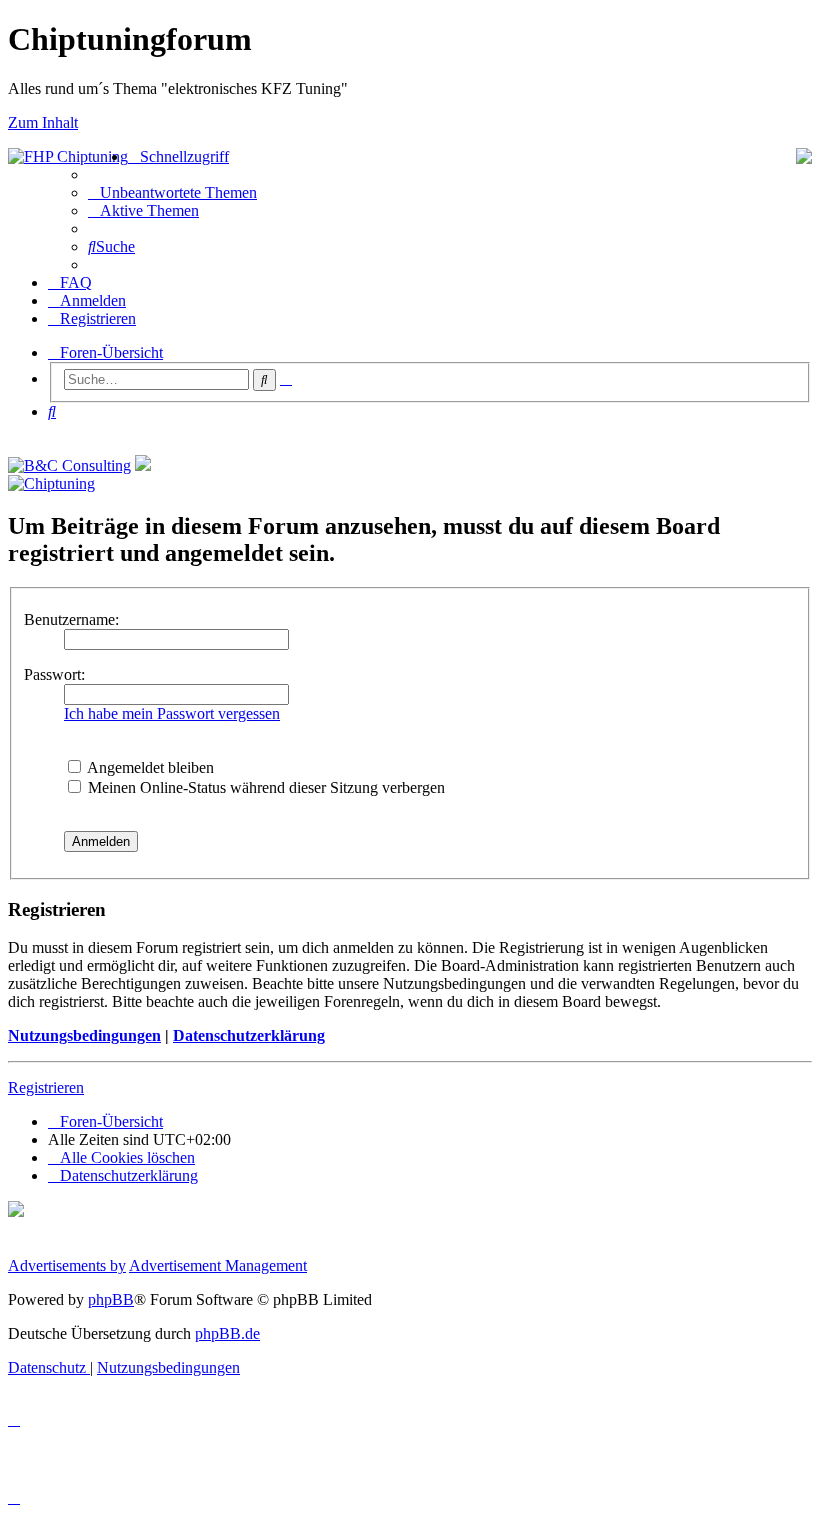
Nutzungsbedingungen (84, 1035)
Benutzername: (71, 619)
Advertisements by (67, 1265)
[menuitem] (172, 192)
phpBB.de (227, 1333)
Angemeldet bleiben (149, 767)
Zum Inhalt (43, 122)
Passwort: (54, 674)
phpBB (111, 1299)
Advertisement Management (218, 1265)
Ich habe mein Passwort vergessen (172, 713)
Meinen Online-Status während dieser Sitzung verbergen (264, 787)
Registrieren (46, 1087)
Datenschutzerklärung (249, 1035)
